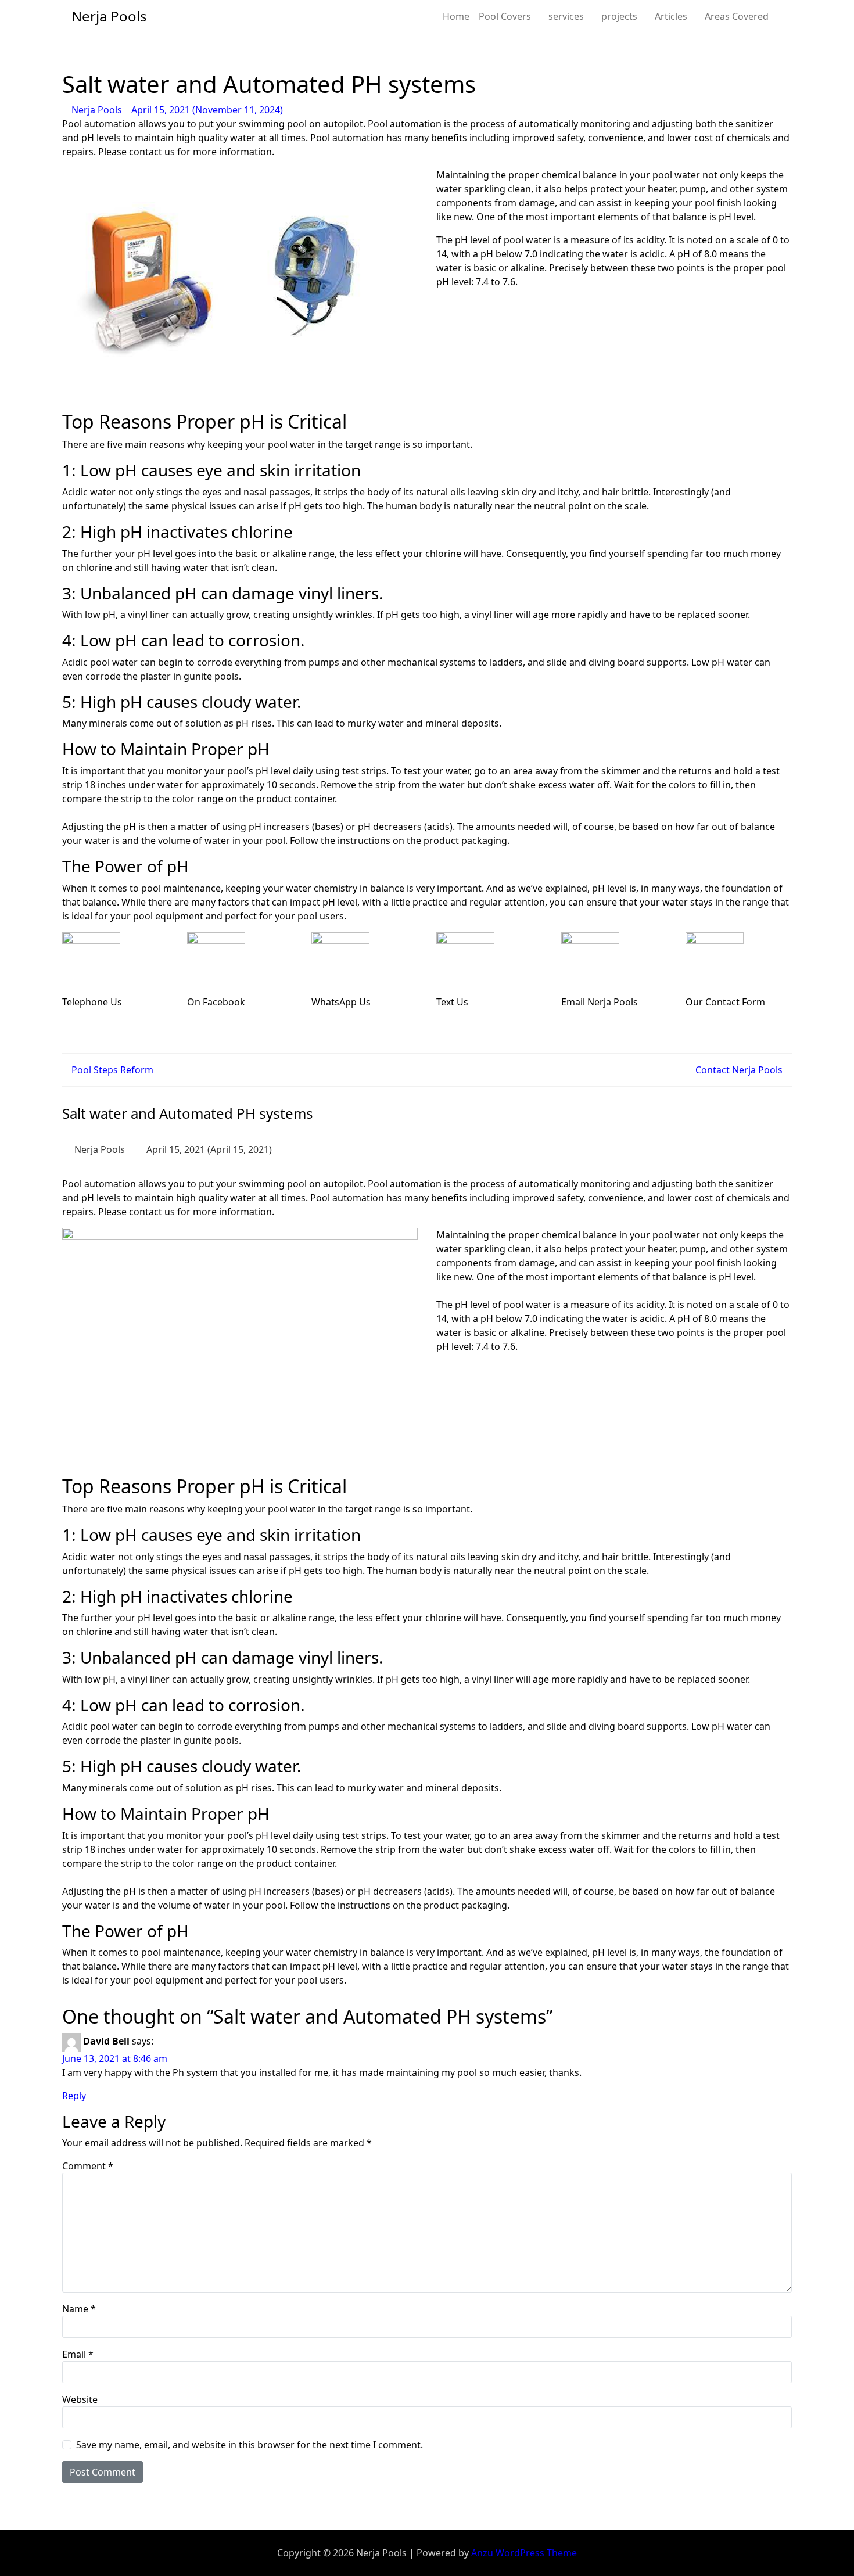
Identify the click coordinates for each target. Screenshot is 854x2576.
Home (456, 16)
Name (79, 2309)
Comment (88, 2166)
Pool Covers (505, 16)
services (566, 16)
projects (619, 16)
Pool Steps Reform (111, 1070)
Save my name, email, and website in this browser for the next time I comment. (250, 2445)
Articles (671, 16)
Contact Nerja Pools (740, 1070)
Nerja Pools (97, 110)
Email (78, 2354)
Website (80, 2399)
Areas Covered (737, 16)
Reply (74, 2096)
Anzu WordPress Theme (524, 2553)
